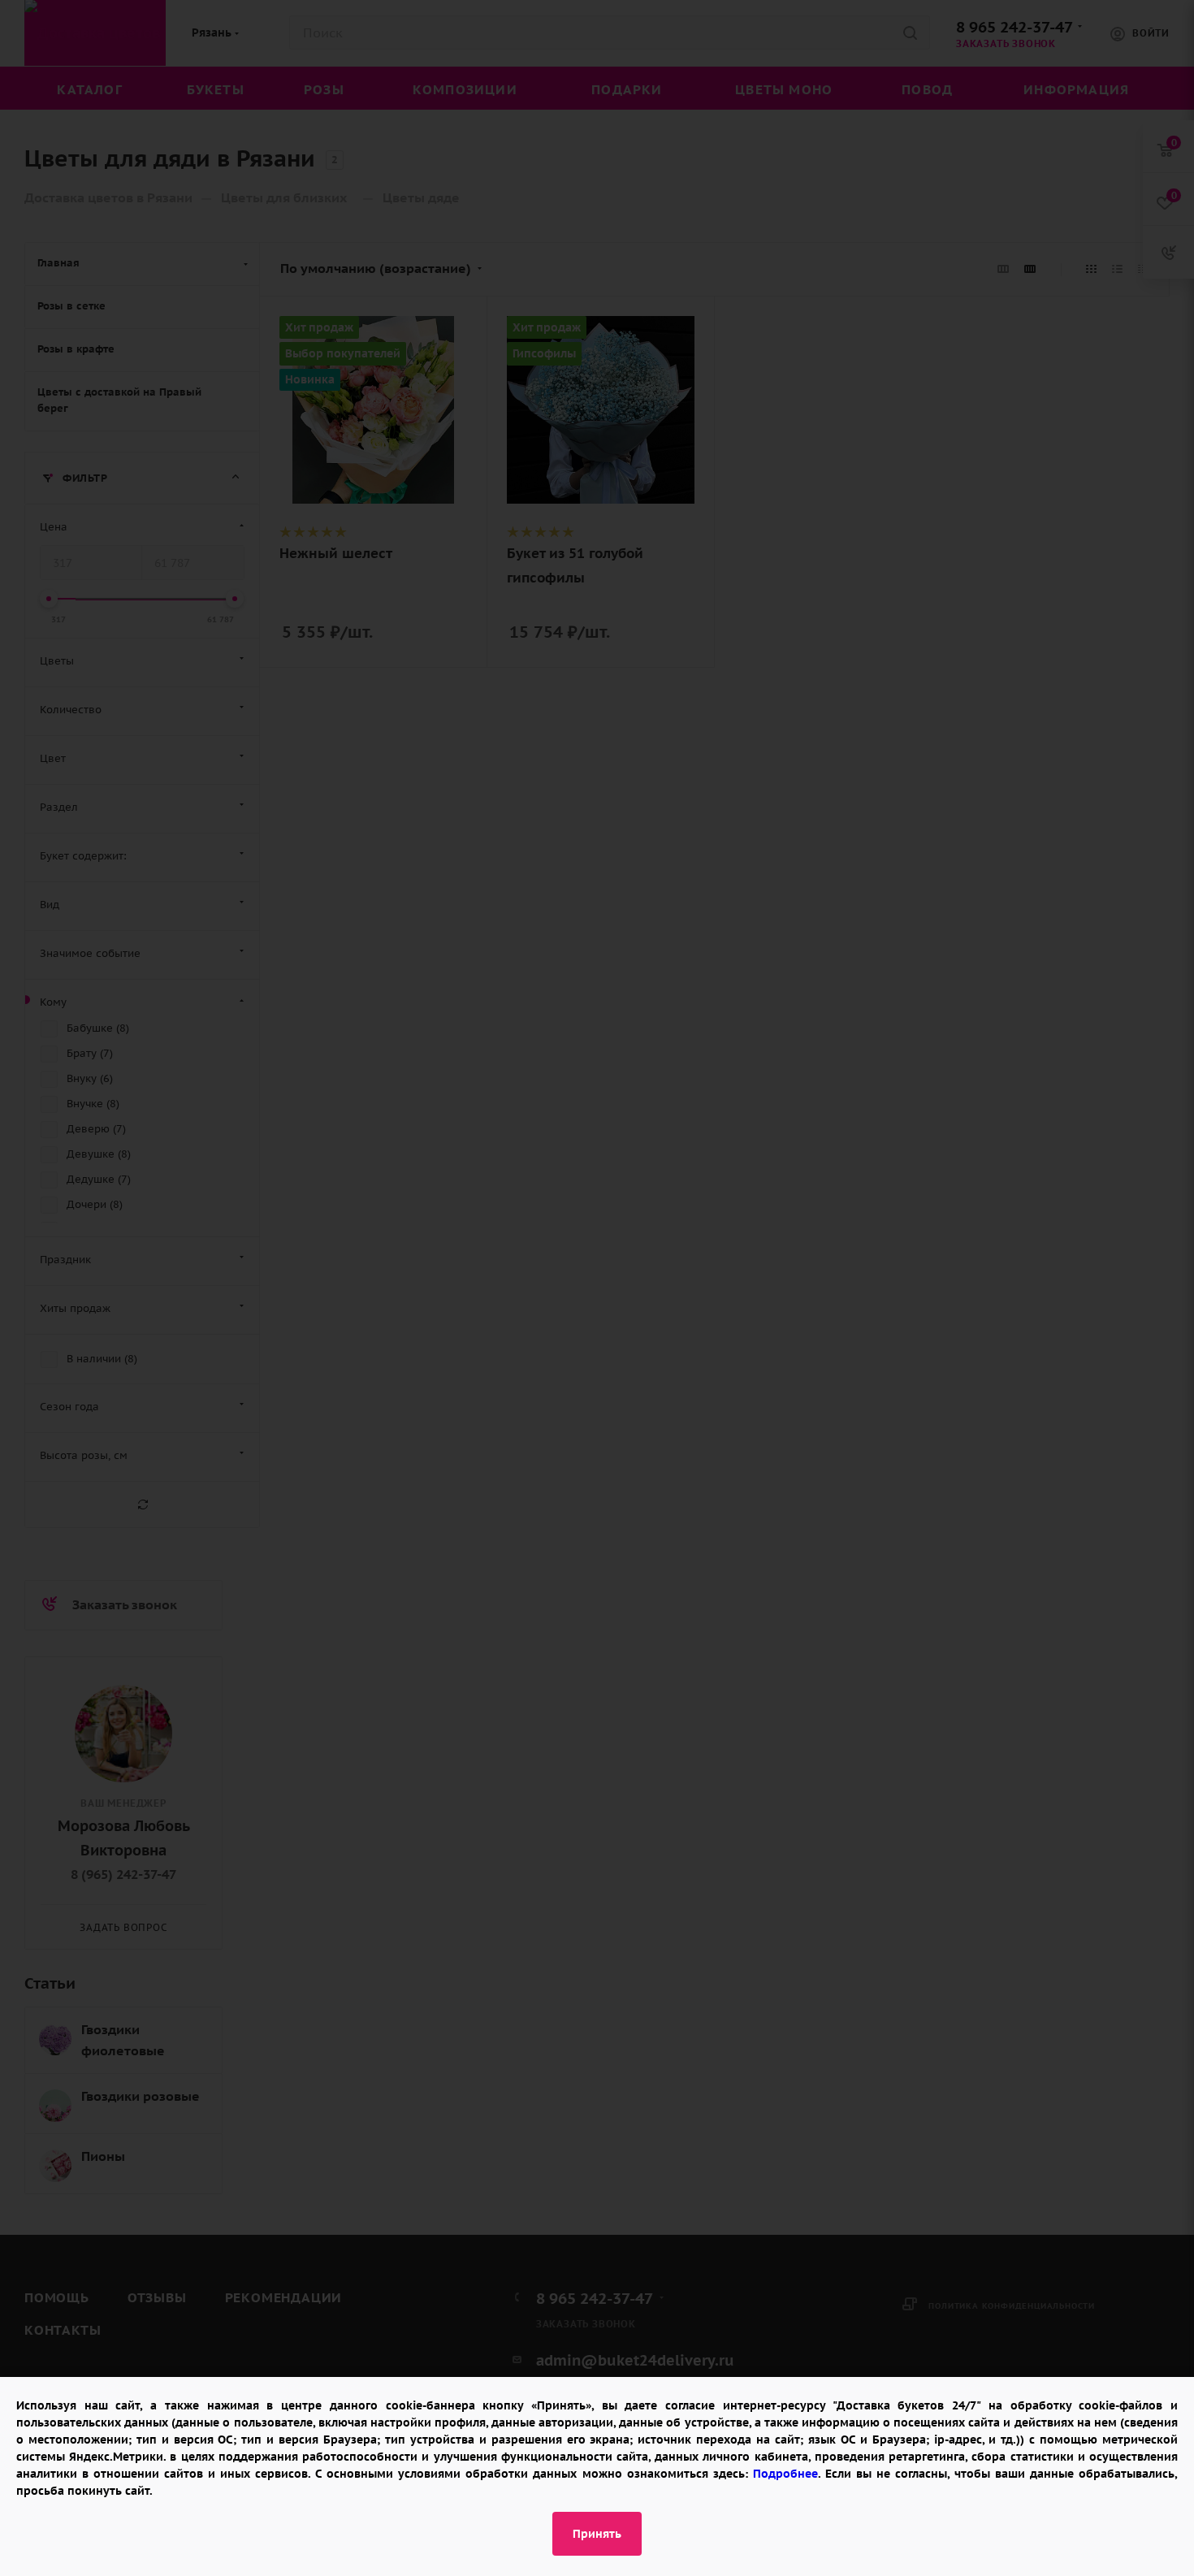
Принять (597, 2534)
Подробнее (785, 2474)
